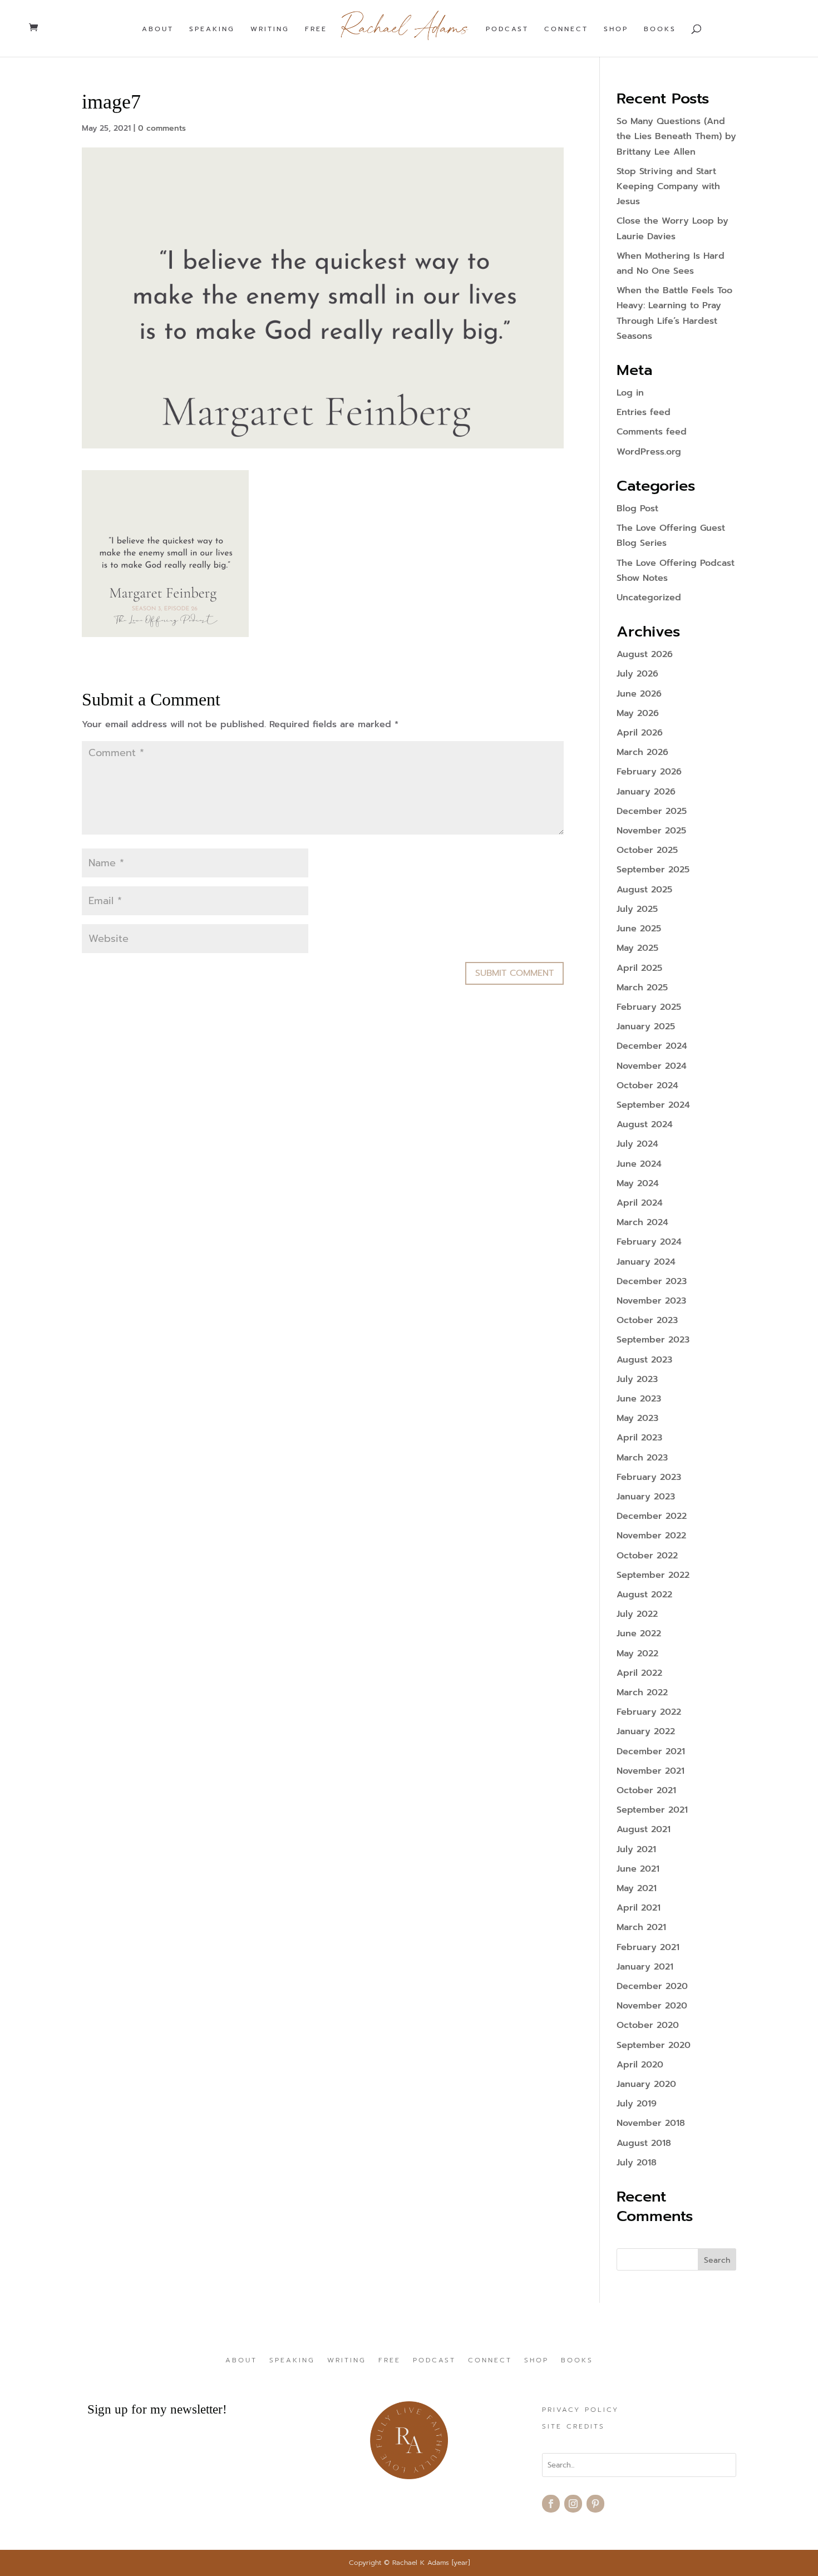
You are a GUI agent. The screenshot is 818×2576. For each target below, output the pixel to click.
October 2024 (647, 1085)
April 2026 (640, 733)
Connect (566, 29)
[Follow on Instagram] (573, 2504)
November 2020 (652, 2006)
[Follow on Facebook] (551, 2504)
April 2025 (639, 968)
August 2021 (644, 1829)
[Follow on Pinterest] (595, 2504)
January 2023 (646, 1497)
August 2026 (645, 654)
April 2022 (639, 1673)
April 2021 (639, 1908)
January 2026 (646, 792)
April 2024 (640, 1203)
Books (660, 29)
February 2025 (649, 1007)
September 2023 (653, 1340)
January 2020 (646, 2084)
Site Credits (573, 2427)
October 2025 (647, 850)
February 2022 (649, 1712)
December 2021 (651, 1751)
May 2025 (637, 948)
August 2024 (645, 1124)
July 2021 (636, 1849)
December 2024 (652, 1046)
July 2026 (637, 674)
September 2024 (653, 1105)
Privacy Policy (580, 2410)
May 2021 (637, 1888)
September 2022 (653, 1575)
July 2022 (637, 1614)
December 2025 (652, 811)
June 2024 (639, 1164)
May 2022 (637, 1654)
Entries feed (644, 412)
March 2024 (642, 1222)
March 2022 (642, 1692)
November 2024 (652, 1066)
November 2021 (651, 1771)
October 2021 (646, 1790)
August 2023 (644, 1360)
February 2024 (649, 1242)
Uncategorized (649, 598)
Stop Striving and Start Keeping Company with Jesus (668, 186)
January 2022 (646, 1731)
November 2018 (651, 2123)
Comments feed (652, 432)
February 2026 (649, 772)
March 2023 (642, 1458)
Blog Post (637, 509)
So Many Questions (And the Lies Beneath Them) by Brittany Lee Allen (676, 136)
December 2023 (652, 1281)
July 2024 (637, 1144)
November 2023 (651, 1301)
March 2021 (641, 1927)
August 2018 (644, 2143)
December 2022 (652, 1516)
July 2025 (637, 909)
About (158, 29)
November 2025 (651, 831)
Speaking (212, 29)
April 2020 (640, 2065)
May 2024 (638, 1183)
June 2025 (639, 929)
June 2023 (639, 1399)
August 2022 (644, 1595)
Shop (616, 29)
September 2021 (652, 1810)
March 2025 (642, 988)
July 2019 (637, 2104)
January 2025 (646, 1027)
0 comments (162, 128)
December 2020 (652, 1986)
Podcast (507, 29)
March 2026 (642, 752)
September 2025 (653, 870)
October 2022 (647, 1556)
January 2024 (646, 1262)
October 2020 (648, 2025)
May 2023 (637, 1418)
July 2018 (637, 2163)
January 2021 (645, 1967)
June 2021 (638, 1869)
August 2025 (644, 890)
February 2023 (649, 1477)
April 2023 (639, 1438)
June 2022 (639, 1634)
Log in (630, 393)
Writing (270, 29)
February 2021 (648, 1947)
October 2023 (647, 1320)
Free (316, 29)
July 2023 (637, 1379)
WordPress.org (649, 452)
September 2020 (654, 2045)
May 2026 (638, 713)
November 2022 (651, 1536)
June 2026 (639, 694)
